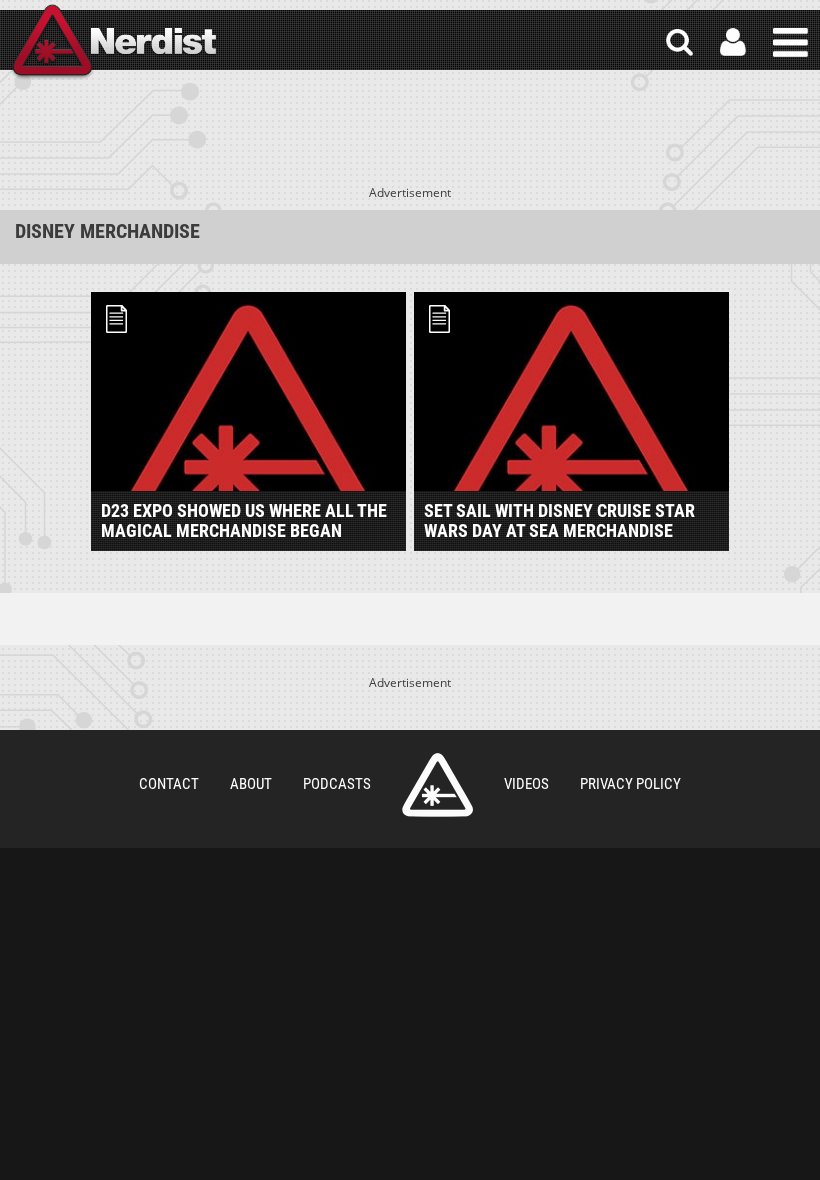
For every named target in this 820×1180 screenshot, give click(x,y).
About (251, 784)
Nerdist (113, 42)
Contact (169, 784)
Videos (526, 784)
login (733, 42)
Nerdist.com (437, 785)
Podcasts (337, 784)
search (679, 42)
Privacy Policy (630, 784)
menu (790, 42)
